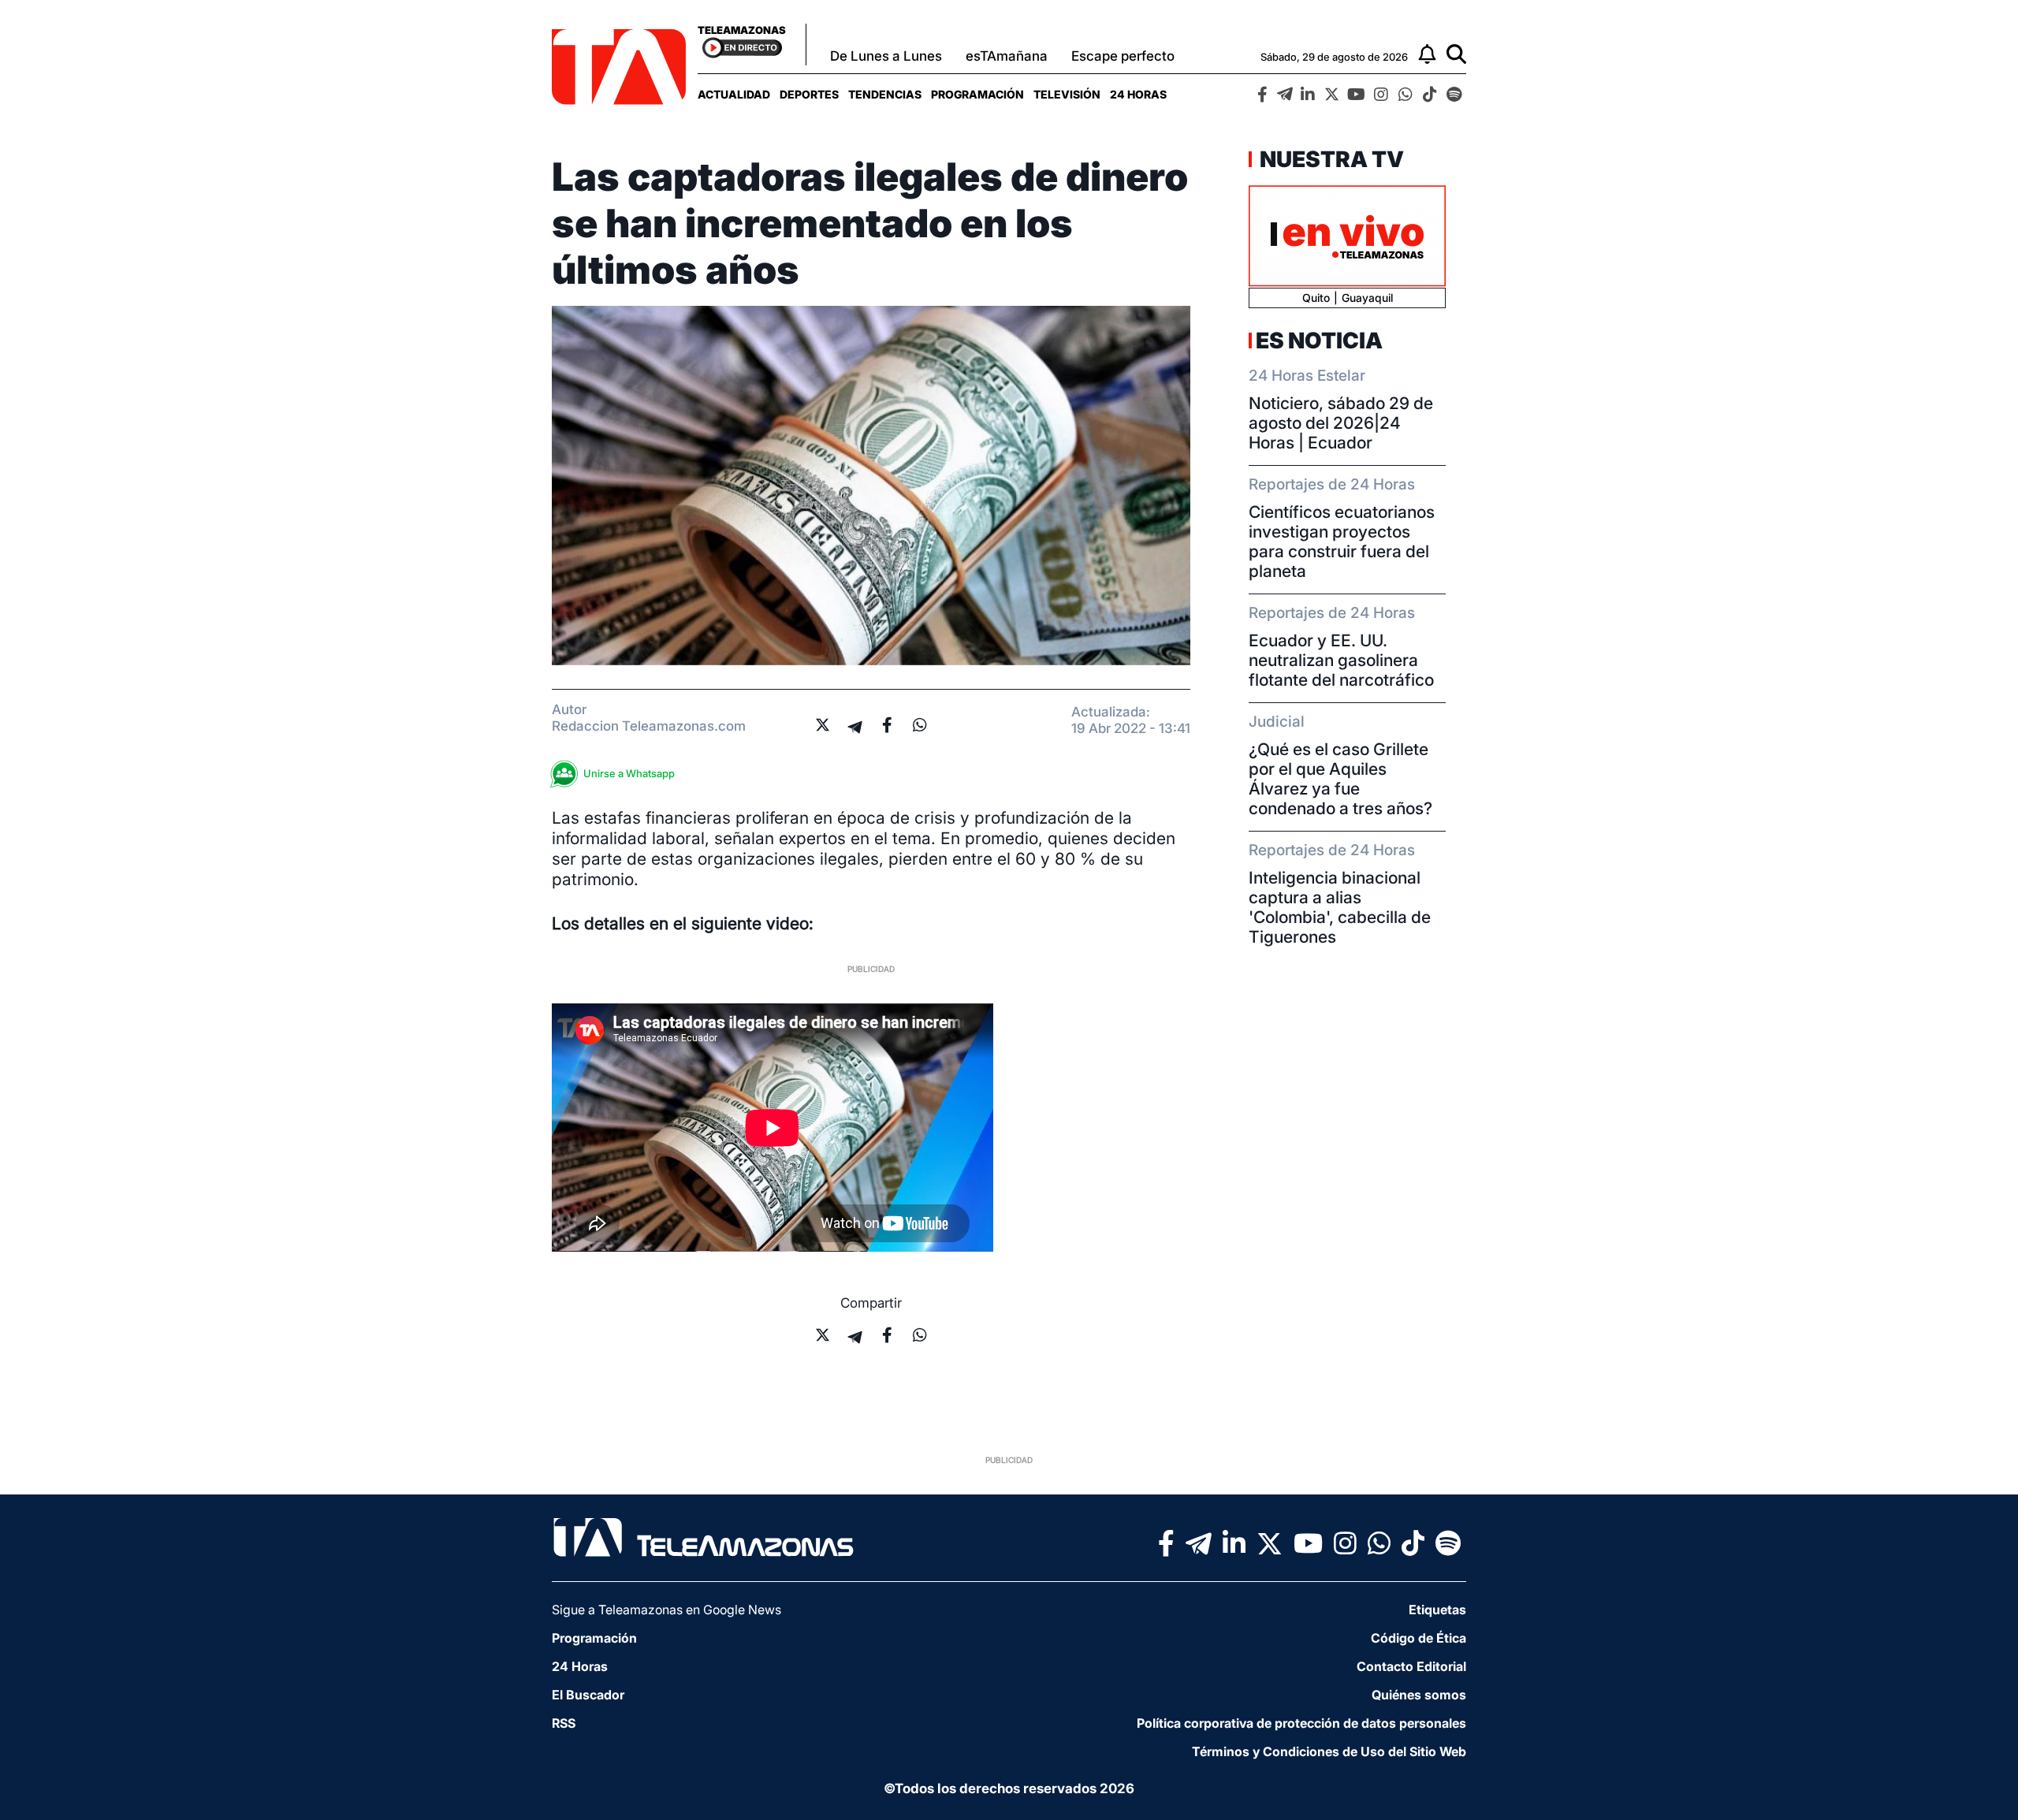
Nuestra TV (1330, 159)
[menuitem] (734, 94)
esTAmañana (1007, 56)
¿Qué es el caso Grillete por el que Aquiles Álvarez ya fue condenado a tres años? (1340, 779)
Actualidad (734, 94)
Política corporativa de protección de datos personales (1301, 1723)
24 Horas (1138, 94)
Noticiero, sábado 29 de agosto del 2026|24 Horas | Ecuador (1341, 423)
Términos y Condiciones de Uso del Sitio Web (1329, 1751)
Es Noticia (1319, 341)
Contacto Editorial (1411, 1666)
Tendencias (885, 94)
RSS (564, 1723)
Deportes (809, 94)
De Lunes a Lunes (886, 56)
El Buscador (588, 1695)
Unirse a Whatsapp (629, 773)
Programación (977, 94)
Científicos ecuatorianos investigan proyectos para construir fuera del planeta (1342, 542)
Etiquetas (1437, 1610)
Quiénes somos (1419, 1695)
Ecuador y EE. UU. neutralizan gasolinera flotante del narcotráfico (1341, 660)
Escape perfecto (1123, 56)
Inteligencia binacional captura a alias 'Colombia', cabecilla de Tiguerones (1340, 907)
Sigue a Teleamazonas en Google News (666, 1610)
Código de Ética (1419, 1638)
